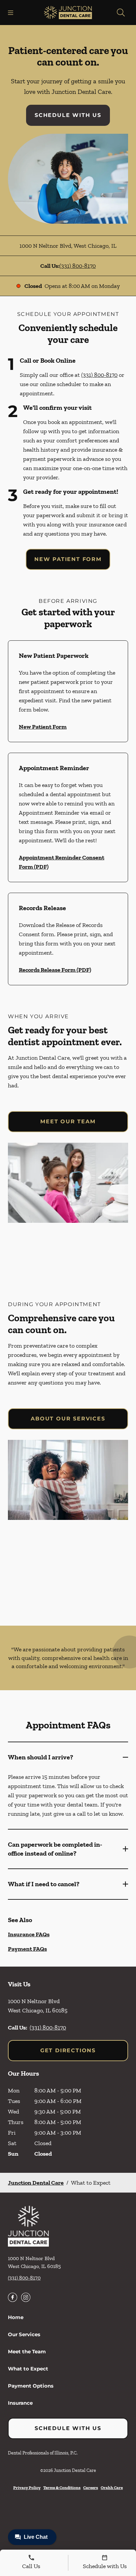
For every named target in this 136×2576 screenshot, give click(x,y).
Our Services (24, 2334)
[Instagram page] (26, 2297)
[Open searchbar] (121, 13)
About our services (68, 1419)
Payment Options (31, 2386)
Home (16, 2317)
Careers (91, 2488)
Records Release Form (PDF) (55, 970)
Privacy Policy (27, 2488)
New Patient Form (68, 559)
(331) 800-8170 (78, 266)
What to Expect (28, 2369)
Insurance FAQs (29, 1934)
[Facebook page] (13, 2297)
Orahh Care (112, 2488)
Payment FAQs (27, 1949)
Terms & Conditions (62, 2488)
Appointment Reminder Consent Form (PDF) (62, 862)
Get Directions (68, 2050)
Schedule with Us (68, 115)
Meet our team (68, 1121)
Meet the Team (27, 2352)
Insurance (20, 2403)
